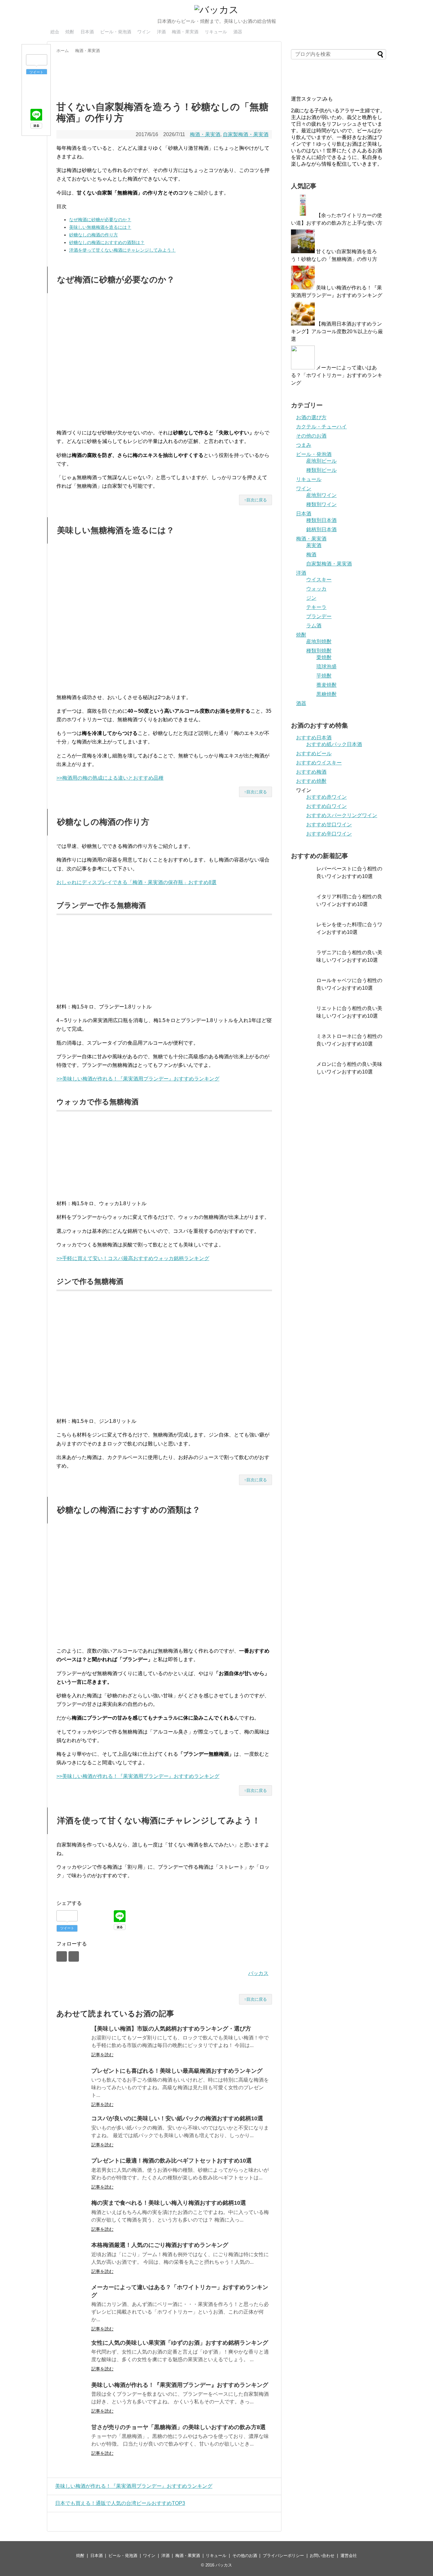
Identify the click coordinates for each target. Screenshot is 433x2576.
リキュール (216, 32)
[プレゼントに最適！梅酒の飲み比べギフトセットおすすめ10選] (72, 2174)
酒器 (238, 32)
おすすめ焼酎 (311, 781)
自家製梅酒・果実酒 (246, 134)
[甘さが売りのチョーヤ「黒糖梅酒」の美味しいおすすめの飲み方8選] (72, 2440)
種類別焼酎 (319, 651)
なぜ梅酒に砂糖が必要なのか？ (100, 220)
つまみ (304, 445)
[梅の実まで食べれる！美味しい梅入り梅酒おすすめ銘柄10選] (72, 2216)
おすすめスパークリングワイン (342, 815)
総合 (55, 32)
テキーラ (316, 607)
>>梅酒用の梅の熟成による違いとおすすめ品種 (110, 778)
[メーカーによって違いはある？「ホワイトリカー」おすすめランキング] (72, 2300)
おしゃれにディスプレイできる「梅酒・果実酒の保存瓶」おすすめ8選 (136, 882)
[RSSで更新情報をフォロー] (74, 1956)
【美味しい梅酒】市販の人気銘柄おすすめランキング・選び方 (171, 2029)
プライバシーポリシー (283, 2556)
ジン (311, 598)
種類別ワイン (321, 504)
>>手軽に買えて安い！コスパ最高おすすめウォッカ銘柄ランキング (133, 1258)
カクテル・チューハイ (321, 427)
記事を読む (102, 2055)
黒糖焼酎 (326, 694)
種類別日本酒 (321, 520)
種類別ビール (321, 470)
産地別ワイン (321, 495)
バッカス (258, 1973)
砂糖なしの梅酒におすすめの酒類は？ (107, 242)
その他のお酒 (311, 436)
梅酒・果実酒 (185, 32)
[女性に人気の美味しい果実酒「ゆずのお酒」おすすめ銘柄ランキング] (72, 2356)
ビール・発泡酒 (116, 32)
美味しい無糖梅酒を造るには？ (100, 227)
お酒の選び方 (311, 417)
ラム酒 (314, 626)
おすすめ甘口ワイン (329, 825)
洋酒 (161, 32)
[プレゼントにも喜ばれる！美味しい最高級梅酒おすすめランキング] (72, 2084)
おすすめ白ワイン (326, 806)
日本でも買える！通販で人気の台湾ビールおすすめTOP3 (120, 2503)
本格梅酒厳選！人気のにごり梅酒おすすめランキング (160, 2245)
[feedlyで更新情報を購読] (62, 1956)
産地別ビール (321, 461)
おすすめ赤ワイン (326, 797)
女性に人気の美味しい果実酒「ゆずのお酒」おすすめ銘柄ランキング (180, 2343)
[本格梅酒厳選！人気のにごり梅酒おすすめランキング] (72, 2258)
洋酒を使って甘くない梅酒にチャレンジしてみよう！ (122, 250)
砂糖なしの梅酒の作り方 (94, 235)
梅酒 (311, 555)
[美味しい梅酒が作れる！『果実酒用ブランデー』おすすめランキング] (72, 2398)
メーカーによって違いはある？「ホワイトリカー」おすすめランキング (337, 375)
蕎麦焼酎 (326, 685)
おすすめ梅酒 (311, 772)
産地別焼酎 (319, 641)
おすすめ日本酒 (314, 738)
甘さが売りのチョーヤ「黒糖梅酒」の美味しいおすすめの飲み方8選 (178, 2427)
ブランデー (319, 616)
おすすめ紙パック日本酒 (334, 744)
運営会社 (349, 2556)
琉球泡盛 (326, 667)
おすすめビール (314, 753)
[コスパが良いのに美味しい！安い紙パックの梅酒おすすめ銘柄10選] (72, 2131)
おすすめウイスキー (319, 763)
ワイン (144, 32)
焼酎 (70, 32)
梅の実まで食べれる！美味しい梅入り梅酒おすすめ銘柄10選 (169, 2203)
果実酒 (314, 545)
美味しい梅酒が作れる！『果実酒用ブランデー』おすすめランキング (180, 2385)
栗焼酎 (324, 657)
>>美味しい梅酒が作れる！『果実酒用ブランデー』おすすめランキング (138, 1079)
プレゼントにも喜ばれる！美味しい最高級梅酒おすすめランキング (177, 2071)
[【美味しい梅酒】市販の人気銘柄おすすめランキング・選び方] (72, 2042)
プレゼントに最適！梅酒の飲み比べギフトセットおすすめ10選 (171, 2161)
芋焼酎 (324, 676)
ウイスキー (319, 580)
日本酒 (87, 32)
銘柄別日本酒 (321, 529)
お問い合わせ (322, 2556)
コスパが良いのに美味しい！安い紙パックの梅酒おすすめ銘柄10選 (177, 2118)
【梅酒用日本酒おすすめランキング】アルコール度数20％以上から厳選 (337, 331)
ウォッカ (316, 589)
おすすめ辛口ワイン (329, 834)
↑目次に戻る (255, 500)
